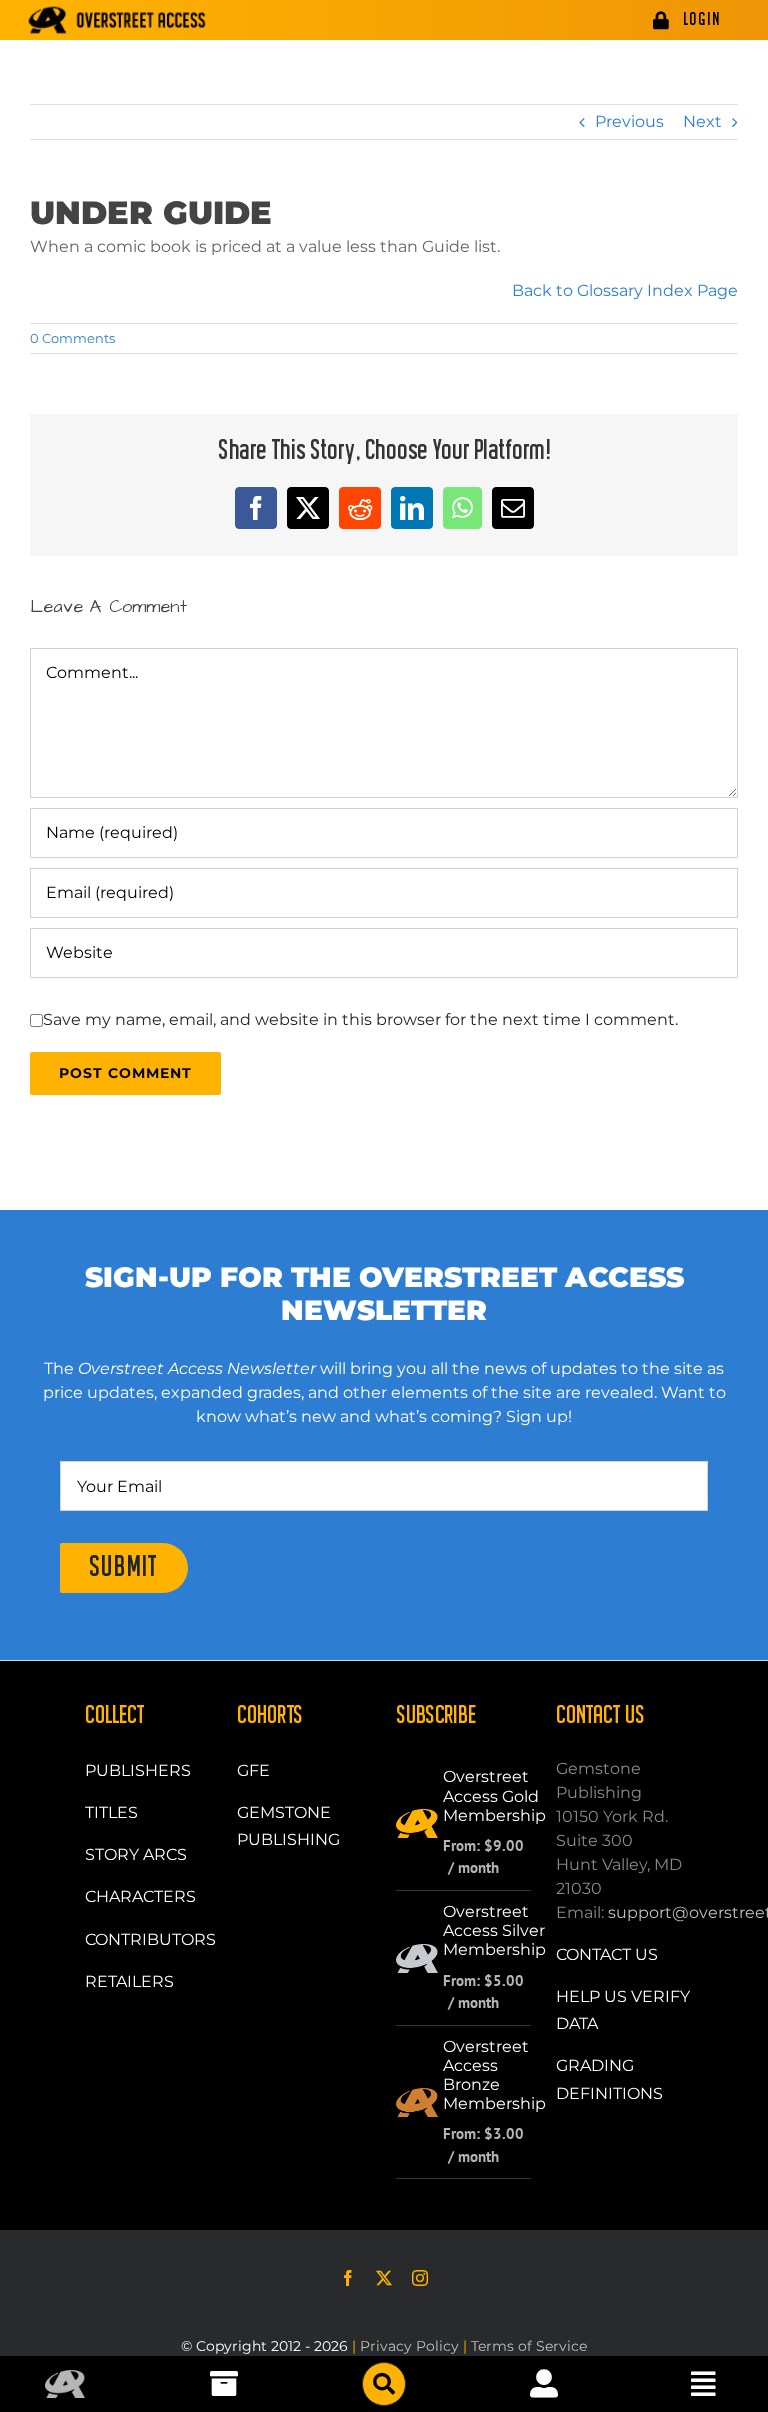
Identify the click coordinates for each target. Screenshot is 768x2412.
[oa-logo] (65, 2377)
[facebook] (348, 2278)
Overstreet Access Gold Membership (494, 1795)
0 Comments (72, 338)
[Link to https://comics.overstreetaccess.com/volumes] (384, 2384)
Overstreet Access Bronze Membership (494, 2075)
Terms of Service (529, 2346)
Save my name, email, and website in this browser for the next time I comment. (360, 1019)
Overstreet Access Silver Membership (494, 1930)
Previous (629, 121)
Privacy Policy (409, 2346)
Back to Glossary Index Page (625, 290)
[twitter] (384, 2278)
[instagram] (420, 2278)
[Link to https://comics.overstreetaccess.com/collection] (224, 2384)
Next (702, 121)
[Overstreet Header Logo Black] (117, 20)
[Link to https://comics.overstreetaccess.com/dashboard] (544, 2384)
